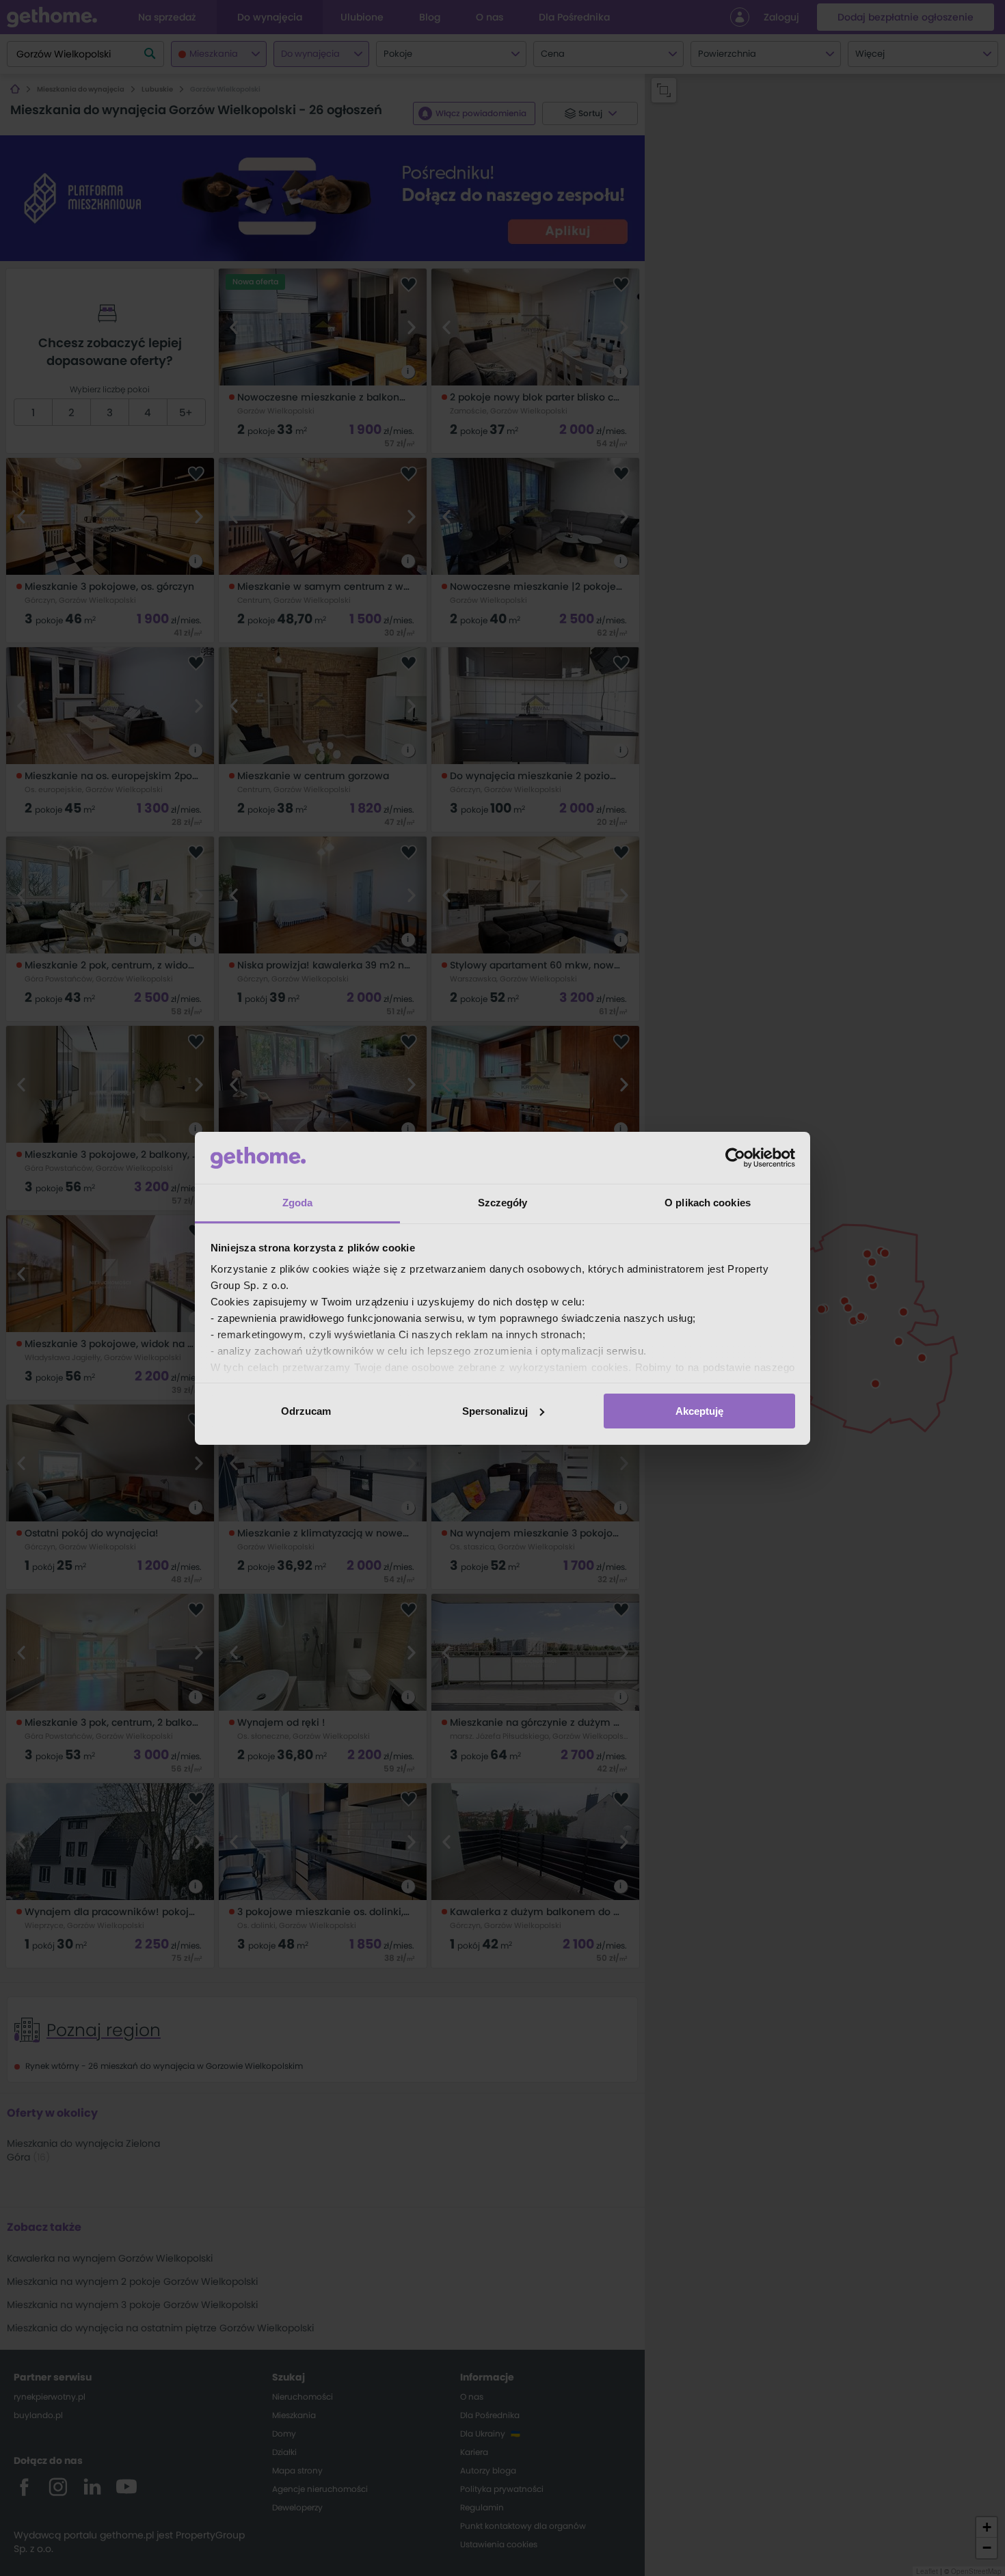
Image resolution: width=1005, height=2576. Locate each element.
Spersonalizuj (495, 1411)
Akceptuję (699, 1411)
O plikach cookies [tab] (708, 1203)
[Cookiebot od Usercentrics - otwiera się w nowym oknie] (735, 1158)
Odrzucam (306, 1411)
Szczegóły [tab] (503, 1203)
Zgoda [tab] (298, 1203)
